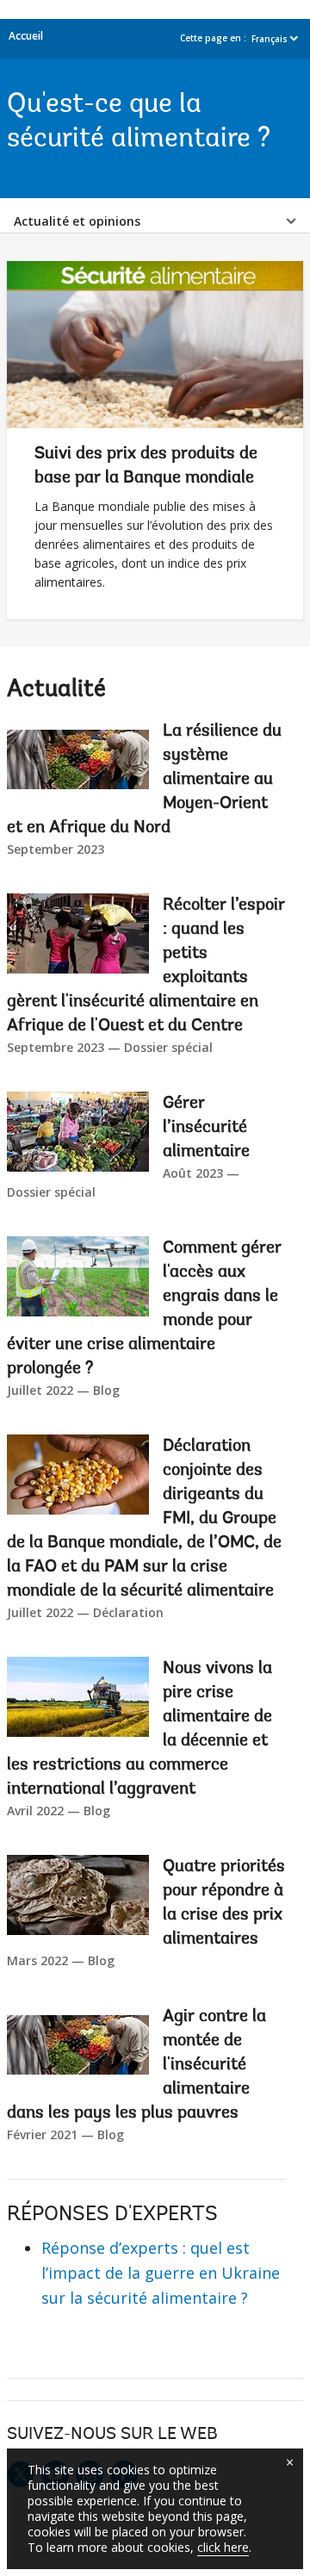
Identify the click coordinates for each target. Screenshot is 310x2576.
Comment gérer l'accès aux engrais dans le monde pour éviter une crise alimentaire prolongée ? (144, 1309)
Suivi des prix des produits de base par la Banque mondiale (146, 466)
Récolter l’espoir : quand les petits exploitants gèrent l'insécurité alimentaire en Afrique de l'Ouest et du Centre (146, 966)
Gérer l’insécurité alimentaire (206, 1128)
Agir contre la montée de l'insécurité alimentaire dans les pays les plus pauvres (136, 2065)
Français (270, 39)
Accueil (26, 36)
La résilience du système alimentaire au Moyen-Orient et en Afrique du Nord (144, 780)
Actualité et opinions (77, 221)
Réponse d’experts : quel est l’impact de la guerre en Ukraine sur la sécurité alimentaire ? (161, 2273)
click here (223, 2547)
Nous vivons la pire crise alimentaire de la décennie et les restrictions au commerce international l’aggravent (139, 1729)
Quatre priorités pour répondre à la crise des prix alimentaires (224, 1903)
